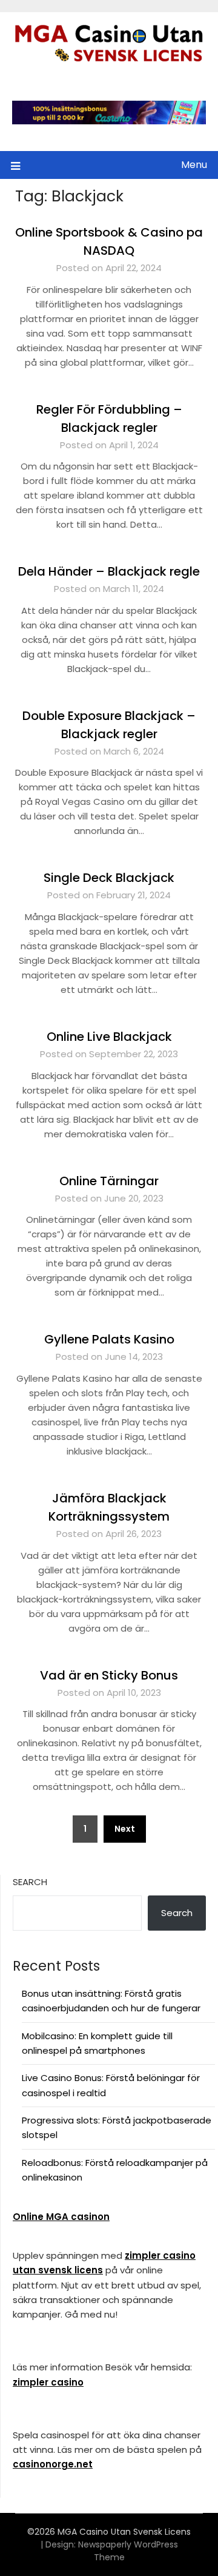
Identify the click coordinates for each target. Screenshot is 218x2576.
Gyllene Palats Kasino (109, 1339)
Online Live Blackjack (109, 1037)
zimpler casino (48, 2382)
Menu (194, 165)
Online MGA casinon (61, 2217)
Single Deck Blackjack (109, 878)
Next (125, 1829)
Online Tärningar (109, 1181)
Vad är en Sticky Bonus (109, 1675)
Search (30, 1882)
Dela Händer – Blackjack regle (109, 571)
